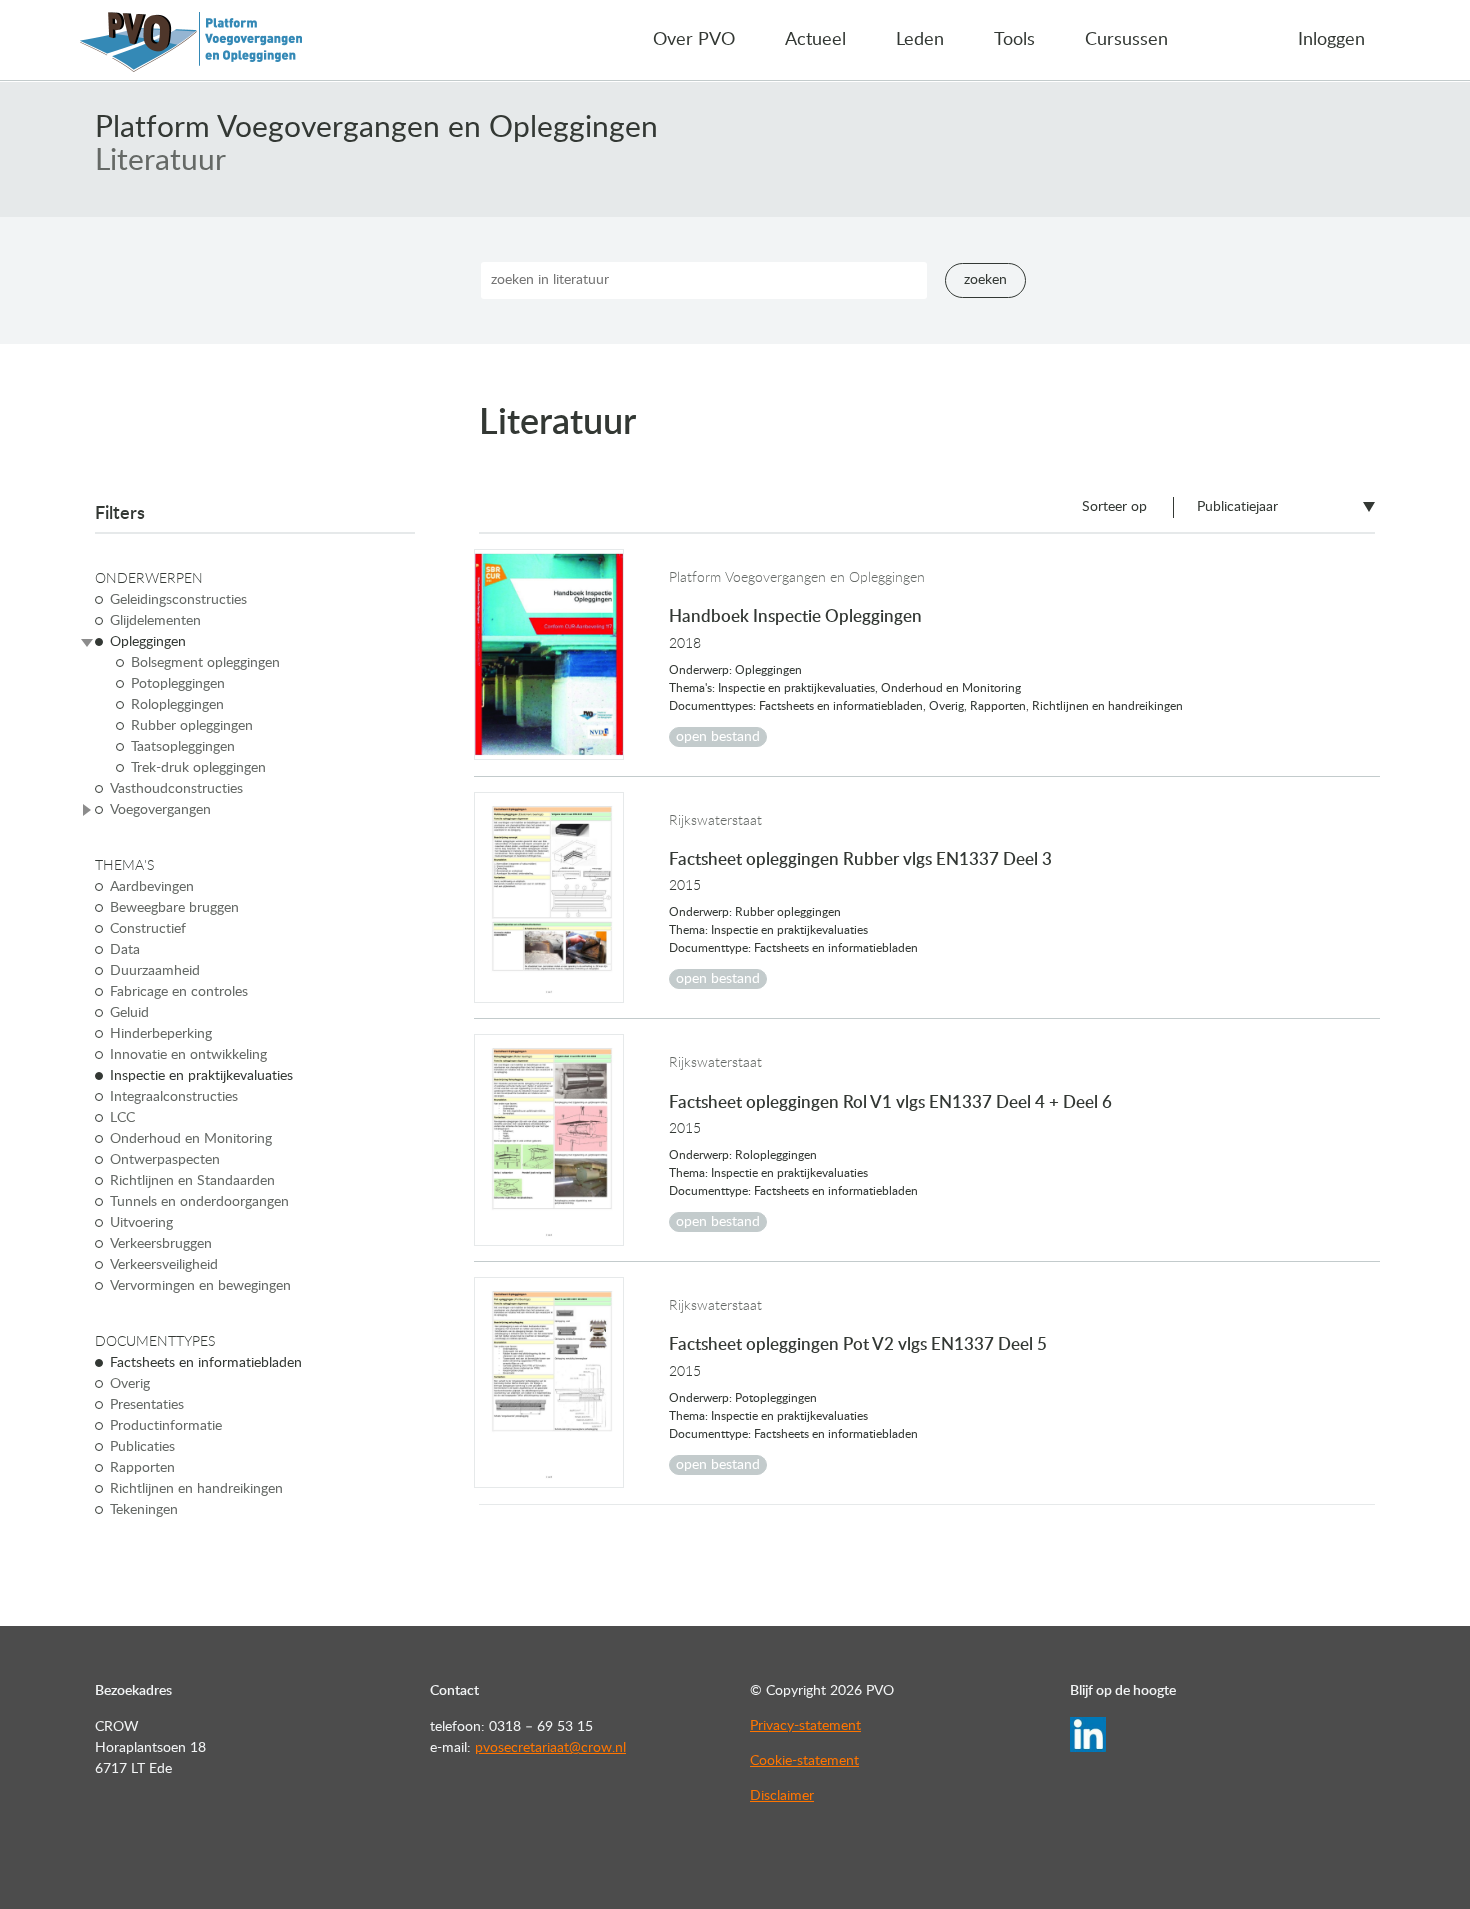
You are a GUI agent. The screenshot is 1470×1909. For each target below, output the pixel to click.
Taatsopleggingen (183, 747)
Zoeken (985, 280)
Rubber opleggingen (192, 726)
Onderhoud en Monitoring (191, 1139)
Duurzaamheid (155, 971)
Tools (1014, 40)
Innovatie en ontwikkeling (188, 1055)
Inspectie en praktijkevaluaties (201, 1076)
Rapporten (142, 1468)
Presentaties (147, 1405)
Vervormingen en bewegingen (200, 1286)
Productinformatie (166, 1426)
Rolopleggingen (177, 705)
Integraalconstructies (174, 1097)
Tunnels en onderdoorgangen (199, 1202)
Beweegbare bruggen (174, 908)
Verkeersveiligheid (164, 1265)
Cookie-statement (804, 1761)
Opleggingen (148, 642)
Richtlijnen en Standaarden (192, 1181)
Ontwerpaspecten (165, 1160)
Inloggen (1331, 40)
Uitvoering (141, 1223)
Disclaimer (782, 1796)
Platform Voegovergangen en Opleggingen (376, 128)
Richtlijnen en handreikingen (196, 1489)
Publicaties (142, 1447)
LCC (122, 1118)
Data (125, 950)
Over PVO (694, 40)
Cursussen (1126, 40)
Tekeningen (144, 1510)
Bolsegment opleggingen (205, 663)
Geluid (129, 1013)
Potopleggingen (178, 684)
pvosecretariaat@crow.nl (550, 1748)
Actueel (815, 40)
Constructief (148, 929)
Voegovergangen (160, 810)
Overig (130, 1384)
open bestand (718, 737)
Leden (920, 40)
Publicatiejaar (1237, 507)
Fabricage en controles (179, 992)
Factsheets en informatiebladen (206, 1363)
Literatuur (160, 161)
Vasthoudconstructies (176, 789)
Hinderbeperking (161, 1034)
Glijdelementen (155, 621)
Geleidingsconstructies (178, 600)
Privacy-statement (805, 1726)
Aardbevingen (152, 887)
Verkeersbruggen (161, 1244)
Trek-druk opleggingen (198, 768)
